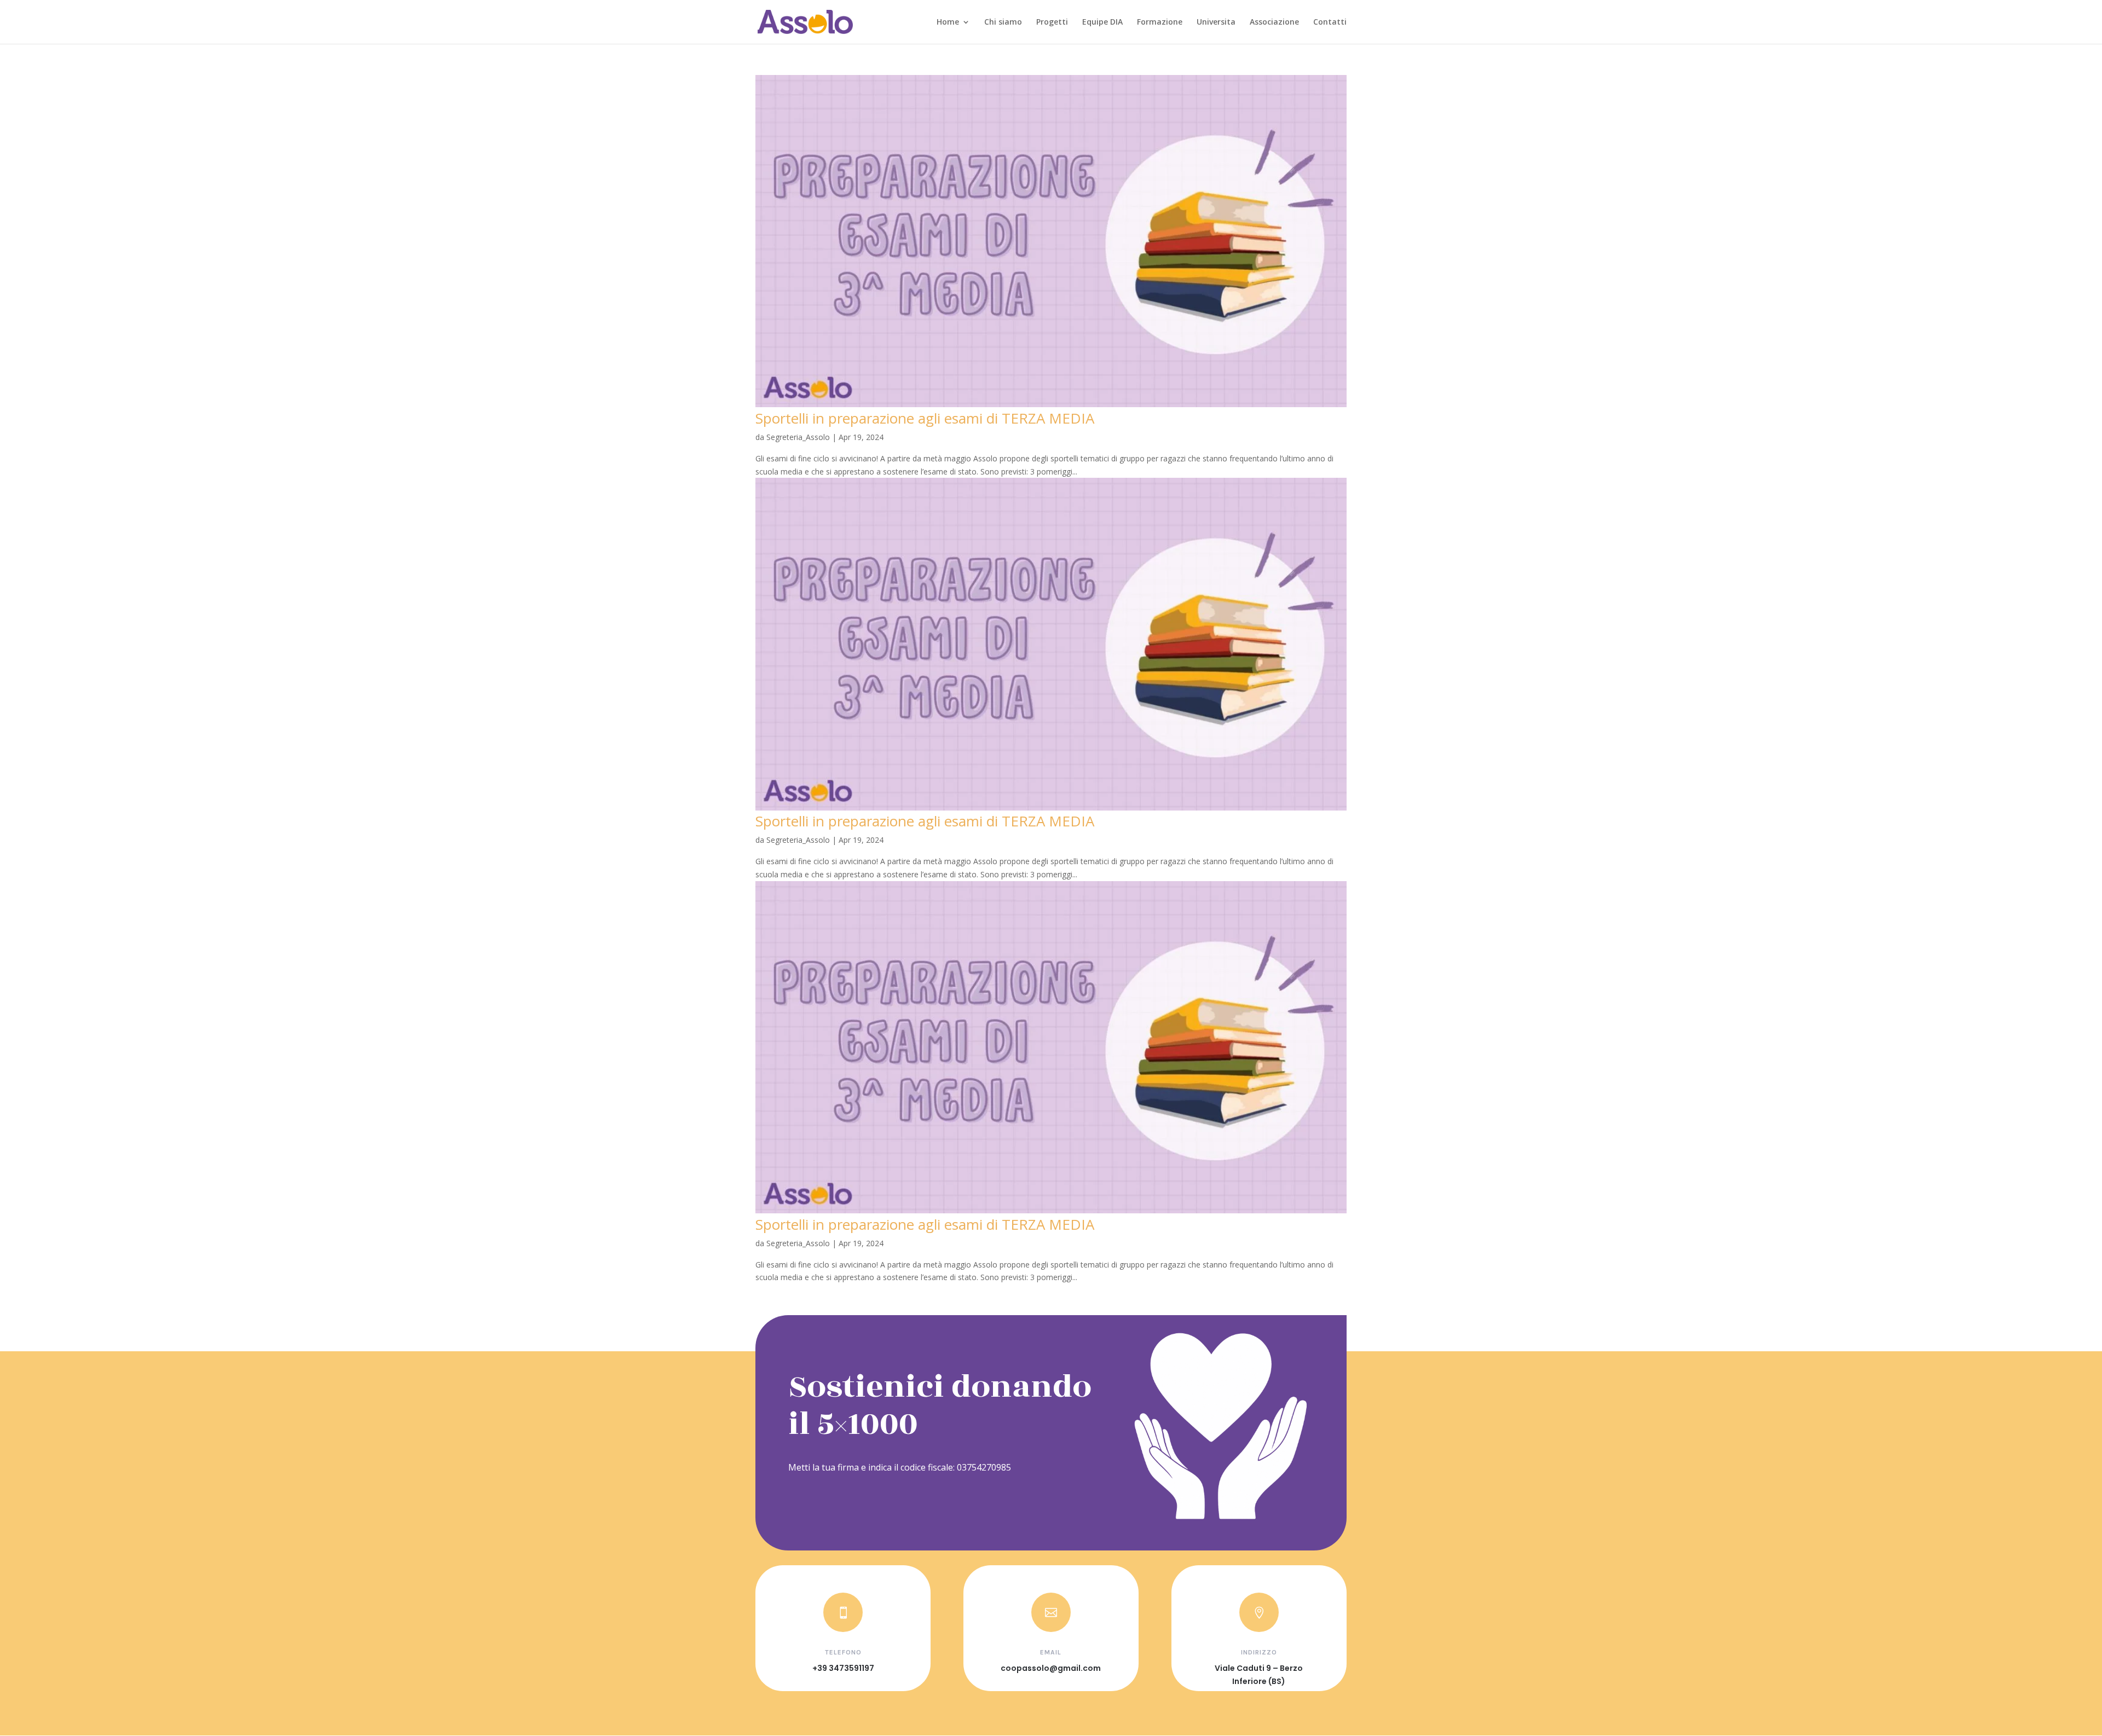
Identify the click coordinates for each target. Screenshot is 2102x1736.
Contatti (1330, 22)
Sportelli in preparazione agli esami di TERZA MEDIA (925, 418)
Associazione (1274, 22)
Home (948, 22)
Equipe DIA (1102, 22)
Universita (1216, 22)
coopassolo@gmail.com (1051, 1668)
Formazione (1160, 22)
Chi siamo (1003, 22)
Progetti (1052, 22)
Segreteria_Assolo (798, 437)
